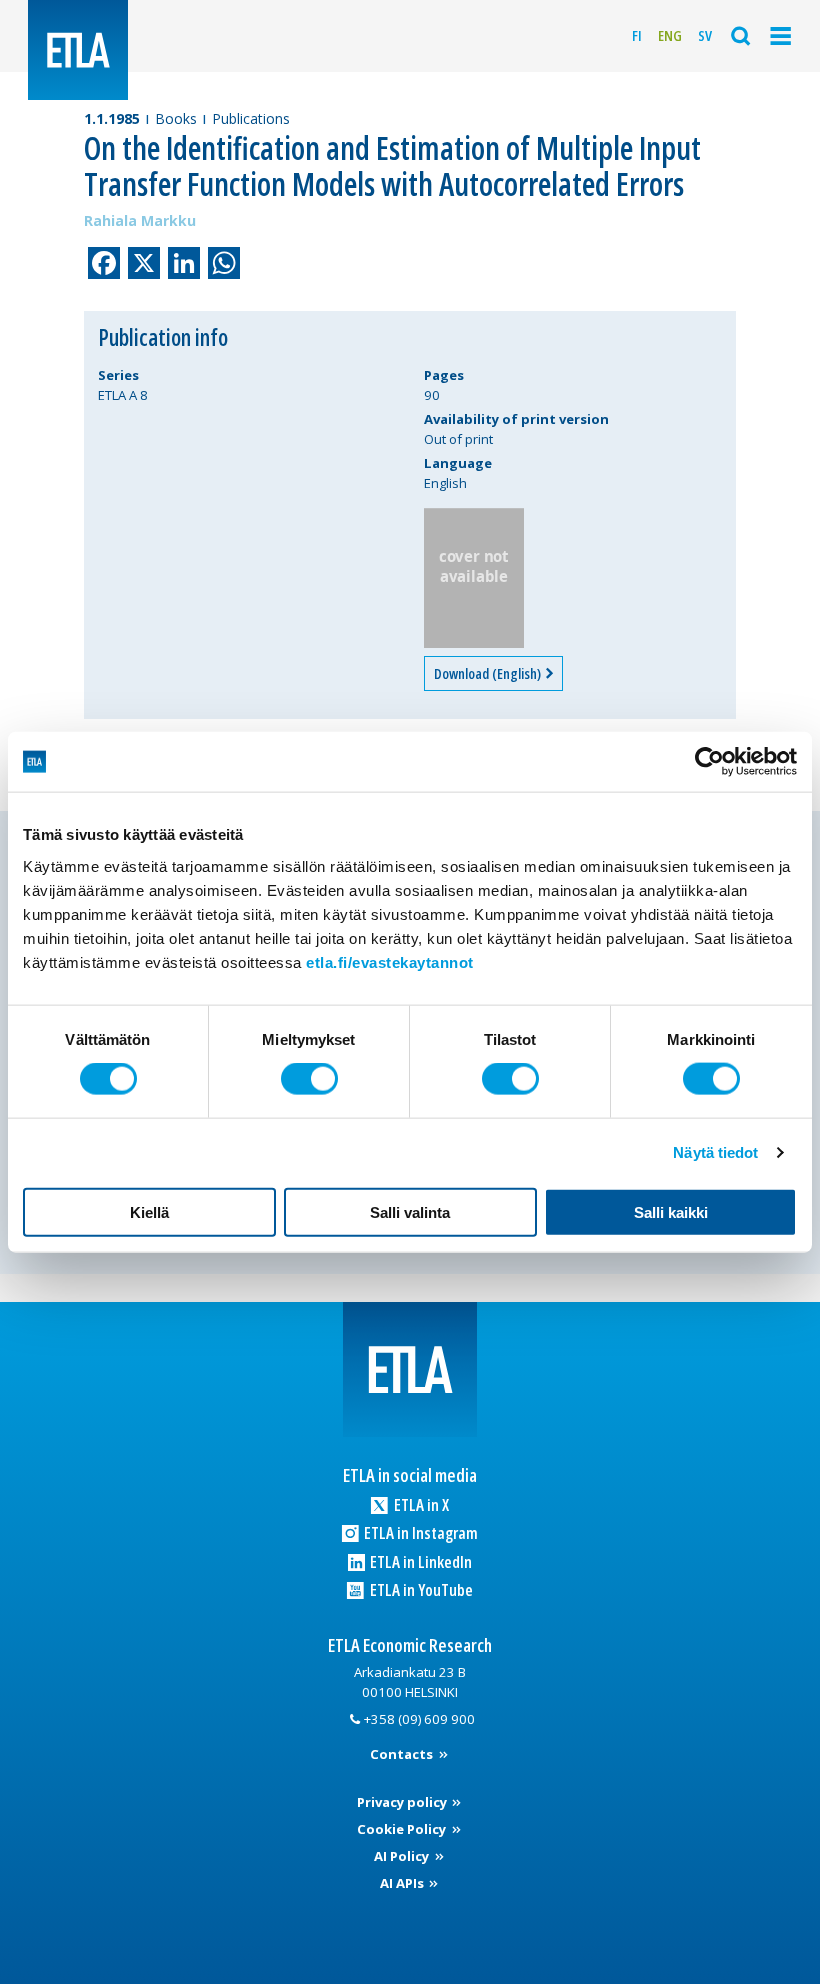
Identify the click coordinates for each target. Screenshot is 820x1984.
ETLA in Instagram (419, 1532)
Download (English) (489, 673)
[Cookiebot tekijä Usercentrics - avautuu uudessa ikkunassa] (709, 762)
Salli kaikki (671, 1211)
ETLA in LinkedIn (419, 1561)
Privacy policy (403, 1802)
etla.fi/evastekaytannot (390, 961)
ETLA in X (420, 1504)
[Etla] (78, 50)
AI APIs (403, 1883)
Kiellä (149, 1211)
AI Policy (403, 1856)
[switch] (309, 1079)
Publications (251, 118)
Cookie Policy (403, 1829)
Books (176, 118)
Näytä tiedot (715, 1152)
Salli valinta (410, 1211)
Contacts (403, 1754)
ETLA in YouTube (420, 1589)
